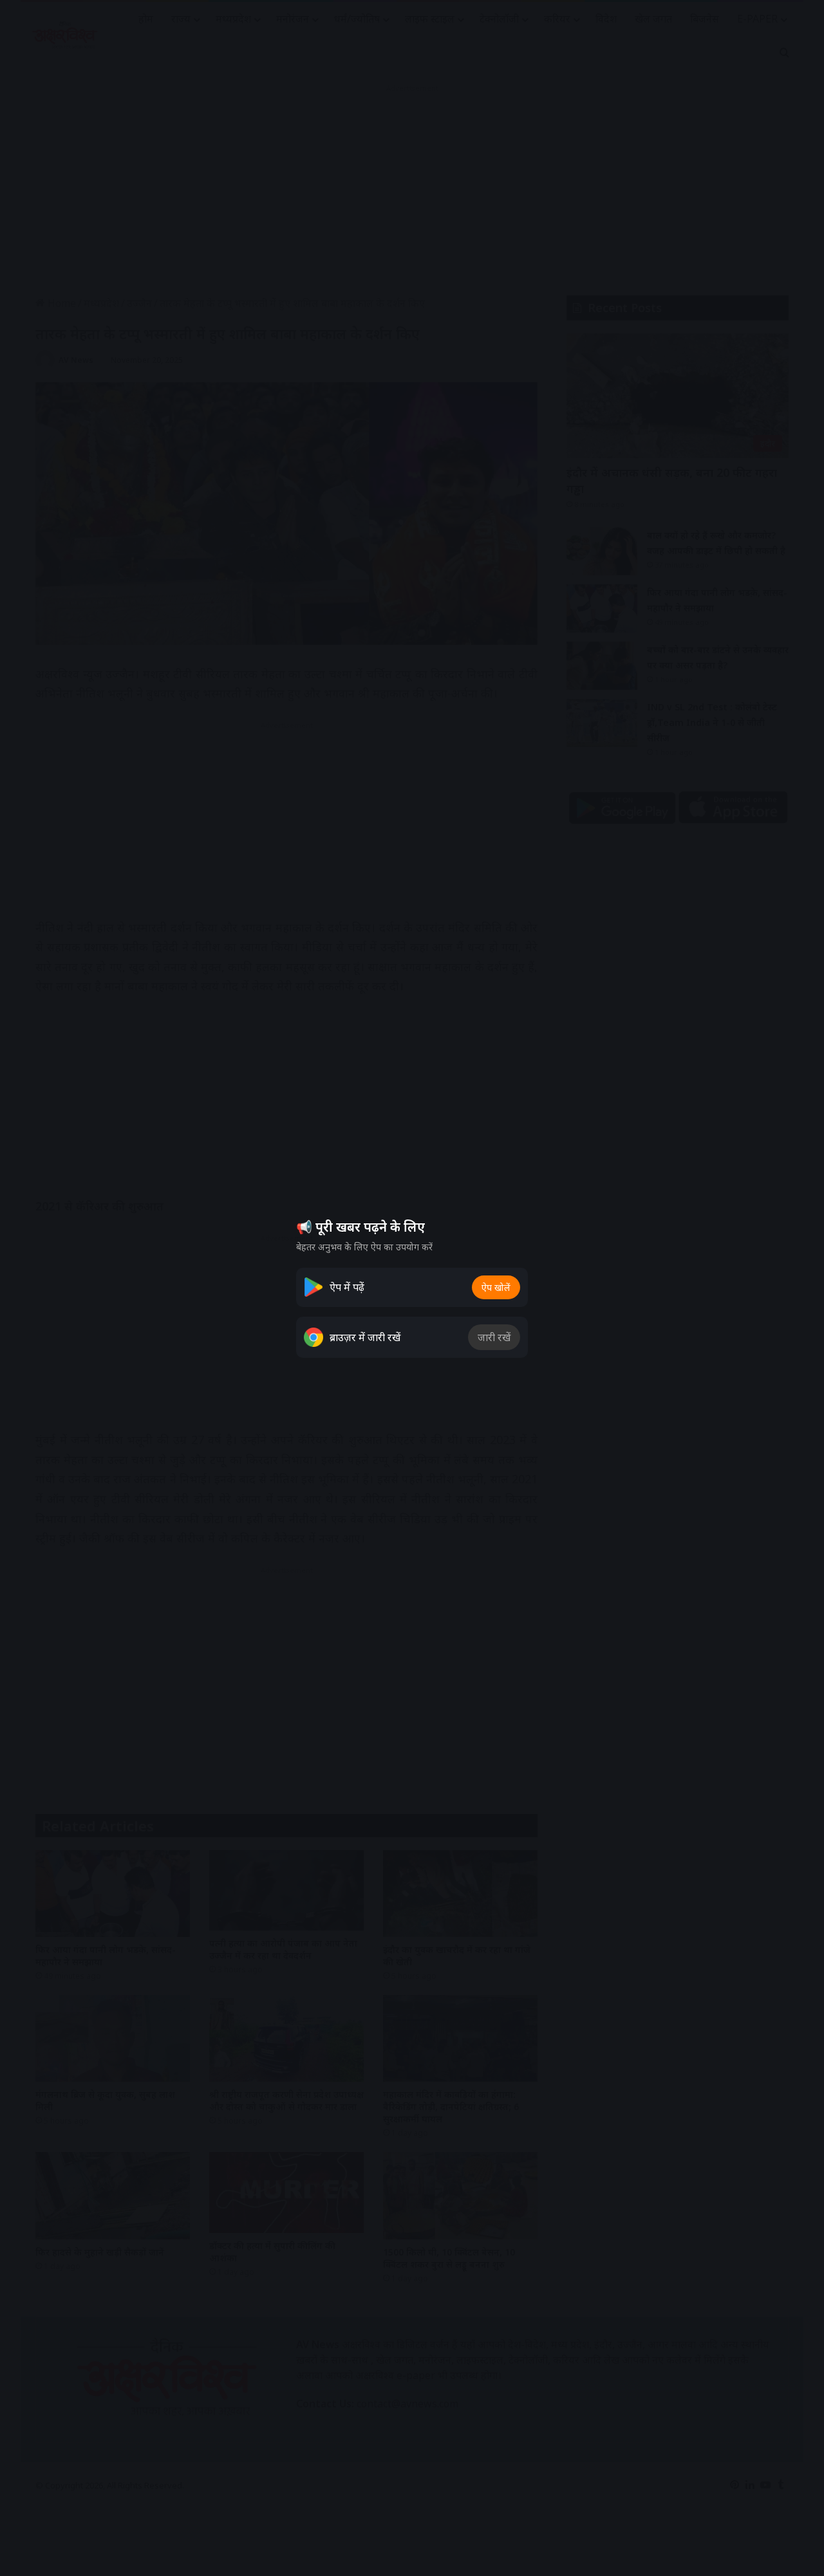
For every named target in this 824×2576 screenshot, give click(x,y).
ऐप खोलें (496, 1287)
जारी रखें (494, 1337)
